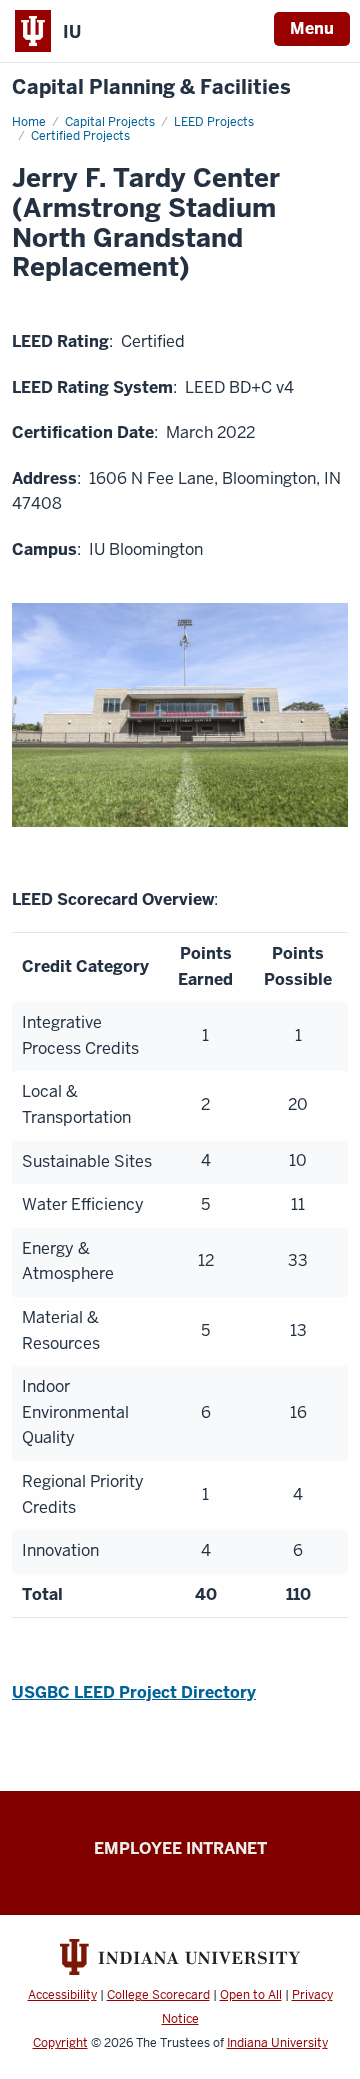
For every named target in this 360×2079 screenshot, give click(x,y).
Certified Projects (80, 136)
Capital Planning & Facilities (151, 87)
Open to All (251, 1995)
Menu (312, 28)
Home (29, 122)
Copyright (60, 2043)
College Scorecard (158, 1995)
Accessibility (62, 1995)
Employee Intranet (180, 1848)
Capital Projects (110, 122)
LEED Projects (214, 122)
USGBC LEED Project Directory (134, 1692)
